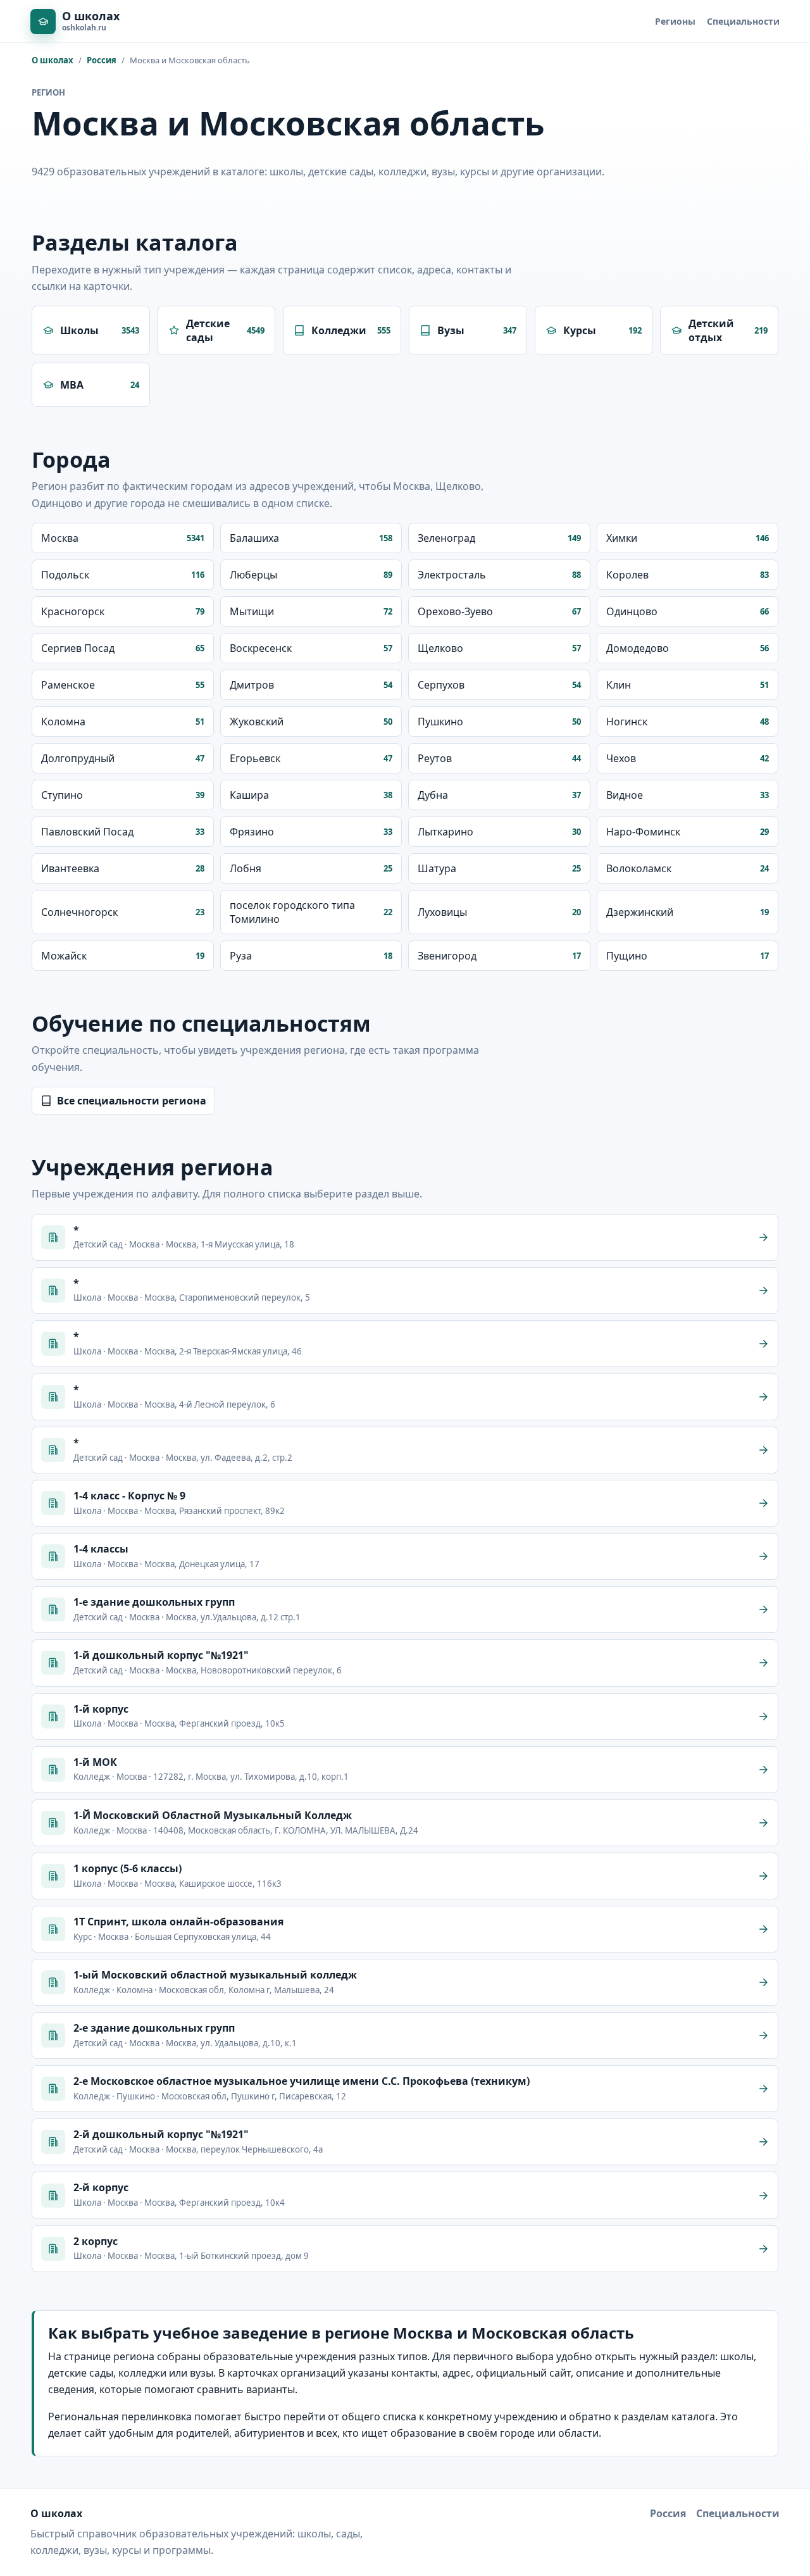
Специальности (743, 21)
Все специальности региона (132, 1101)
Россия (102, 60)
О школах (53, 60)
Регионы (675, 21)
